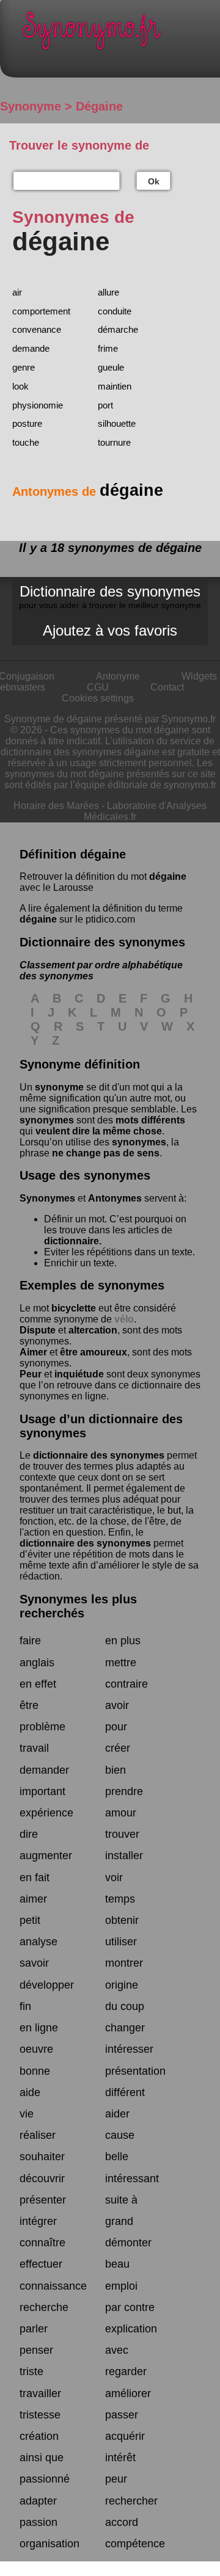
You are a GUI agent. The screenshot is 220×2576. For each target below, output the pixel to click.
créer (118, 1748)
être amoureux (94, 1352)
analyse (38, 1942)
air (17, 292)
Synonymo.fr (119, 34)
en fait (35, 1878)
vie (27, 2114)
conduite (115, 311)
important (42, 1791)
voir (114, 1878)
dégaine (168, 876)
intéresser (129, 2049)
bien (116, 1770)
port (105, 405)
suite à (121, 2200)
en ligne (39, 2028)
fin (25, 2006)
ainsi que (42, 2458)
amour (121, 1813)
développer (47, 1985)
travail (34, 1748)
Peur (31, 1374)
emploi (121, 2286)
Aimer (33, 1352)
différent (125, 2092)
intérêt (120, 2458)
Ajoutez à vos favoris (110, 630)
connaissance (53, 2286)
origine (122, 1985)
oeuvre (36, 2049)
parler (34, 2329)
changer (125, 2028)
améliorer (128, 2393)
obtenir (122, 1920)
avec (117, 2350)
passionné (45, 2479)
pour (116, 1727)
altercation (93, 1330)
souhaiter (42, 2157)
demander (44, 1770)
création (39, 2436)
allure (108, 292)
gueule (111, 367)
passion (38, 2522)
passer (122, 2415)
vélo (124, 1319)
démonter (128, 2243)
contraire (127, 1684)
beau (117, 2264)
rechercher (131, 2501)
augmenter (46, 1856)
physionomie (38, 405)
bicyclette (74, 1308)
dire (29, 1834)
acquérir (125, 2436)
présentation (135, 2071)
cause (120, 2135)
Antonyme (118, 676)
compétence (135, 2544)
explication (131, 2329)
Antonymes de (88, 492)
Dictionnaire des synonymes (110, 597)
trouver (122, 1834)
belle (117, 2157)
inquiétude (79, 1374)
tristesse (40, 2415)
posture (27, 423)
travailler (40, 2393)
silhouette (117, 423)
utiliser (121, 1942)
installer (124, 1856)
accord (122, 2522)
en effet (38, 1684)
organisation (50, 2544)
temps (120, 1899)
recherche (44, 2307)
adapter (38, 2501)
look (20, 386)
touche (26, 442)
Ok (154, 181)
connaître (42, 2243)
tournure (114, 442)
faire (30, 1641)
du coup (125, 2006)
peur (116, 2479)
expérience (46, 1813)
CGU (98, 687)
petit (30, 1920)
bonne (35, 2071)
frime (108, 348)
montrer (124, 1963)
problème (42, 1727)
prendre (124, 1791)
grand (119, 2221)
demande (31, 348)
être (29, 1705)
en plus (123, 1641)
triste (31, 2371)
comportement (41, 311)
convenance (37, 329)
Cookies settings (98, 698)
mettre (121, 1663)
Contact (167, 687)
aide (30, 2092)
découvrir (42, 2179)
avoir (117, 1705)
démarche (118, 329)
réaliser (38, 2135)
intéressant (132, 2179)
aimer (33, 1899)
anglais (37, 1663)
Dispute (38, 1330)
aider (117, 2114)
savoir (34, 1963)
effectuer (41, 2264)
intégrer (38, 2221)
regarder (126, 2371)
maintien (115, 386)
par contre (130, 2307)
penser (36, 2350)
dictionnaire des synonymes (99, 1455)
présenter (43, 2200)
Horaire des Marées (56, 806)
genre (24, 367)
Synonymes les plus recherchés (78, 1606)
